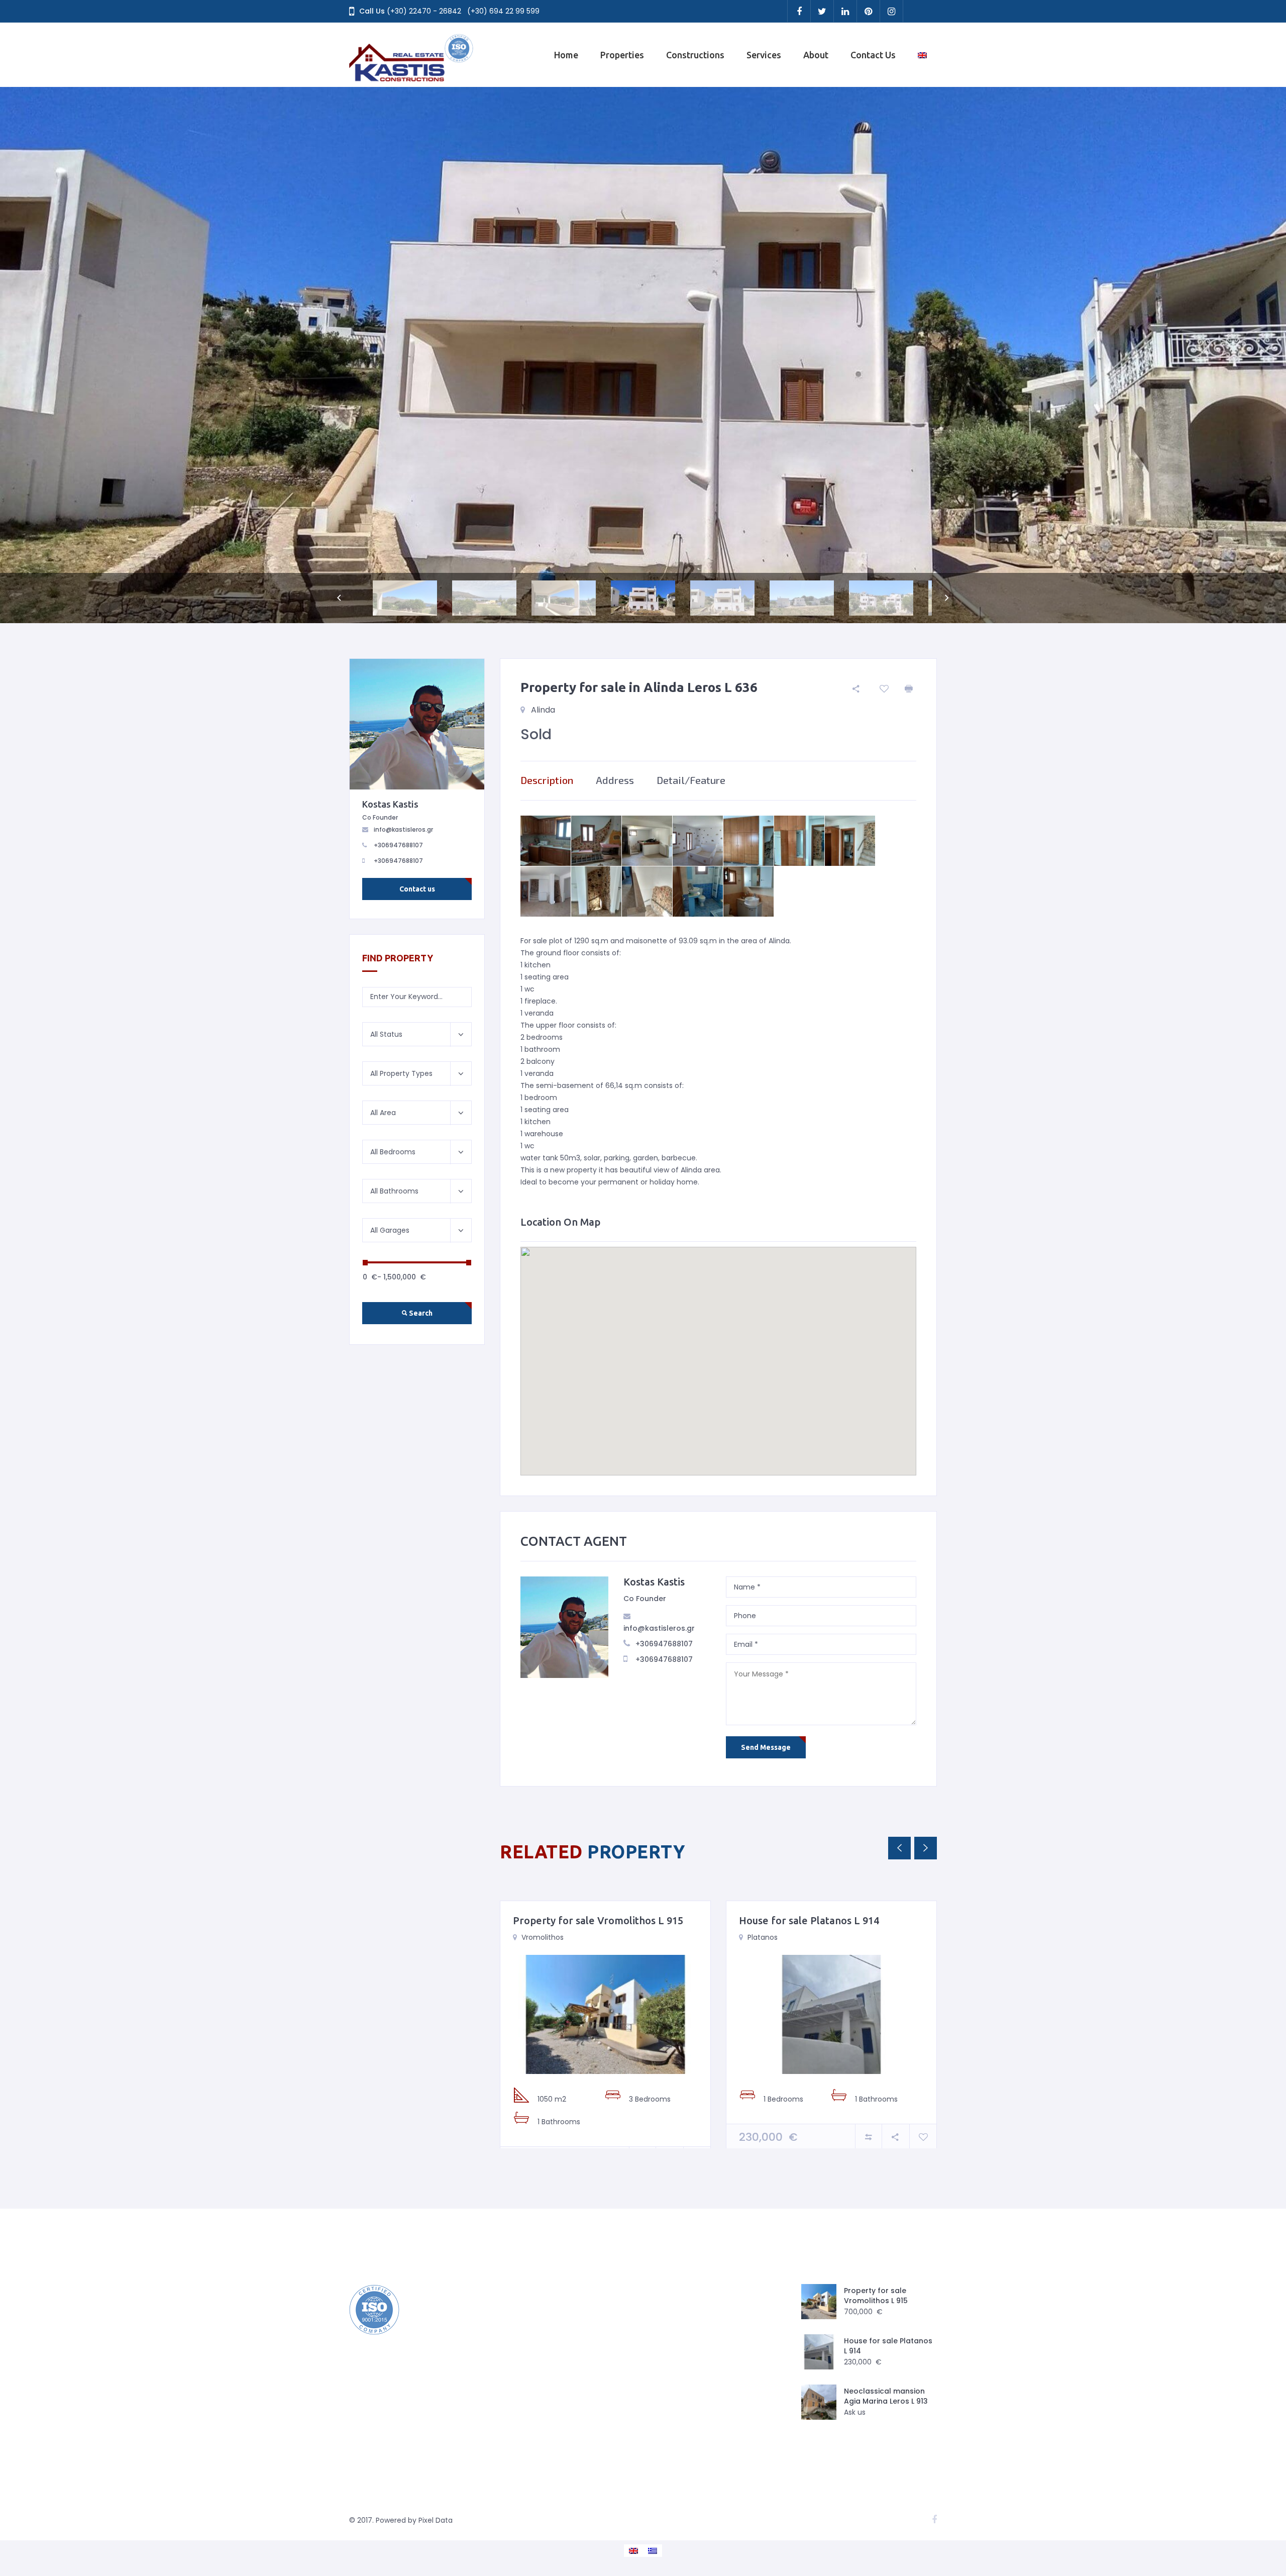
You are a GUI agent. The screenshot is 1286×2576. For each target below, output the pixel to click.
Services (764, 55)
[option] (643, 355)
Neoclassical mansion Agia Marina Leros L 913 (886, 2396)
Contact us (417, 889)
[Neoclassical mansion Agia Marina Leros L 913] (819, 2402)
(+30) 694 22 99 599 (503, 11)
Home (566, 55)
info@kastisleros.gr (659, 1628)
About (816, 55)
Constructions (695, 55)
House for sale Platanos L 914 (809, 1920)
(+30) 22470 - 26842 (424, 11)
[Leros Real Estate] (412, 55)
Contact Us (873, 55)
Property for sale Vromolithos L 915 (598, 1920)
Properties (622, 55)
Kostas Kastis (654, 1582)
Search (420, 1313)
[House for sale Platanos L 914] (831, 2014)
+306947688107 (664, 1644)
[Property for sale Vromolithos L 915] (605, 2014)
